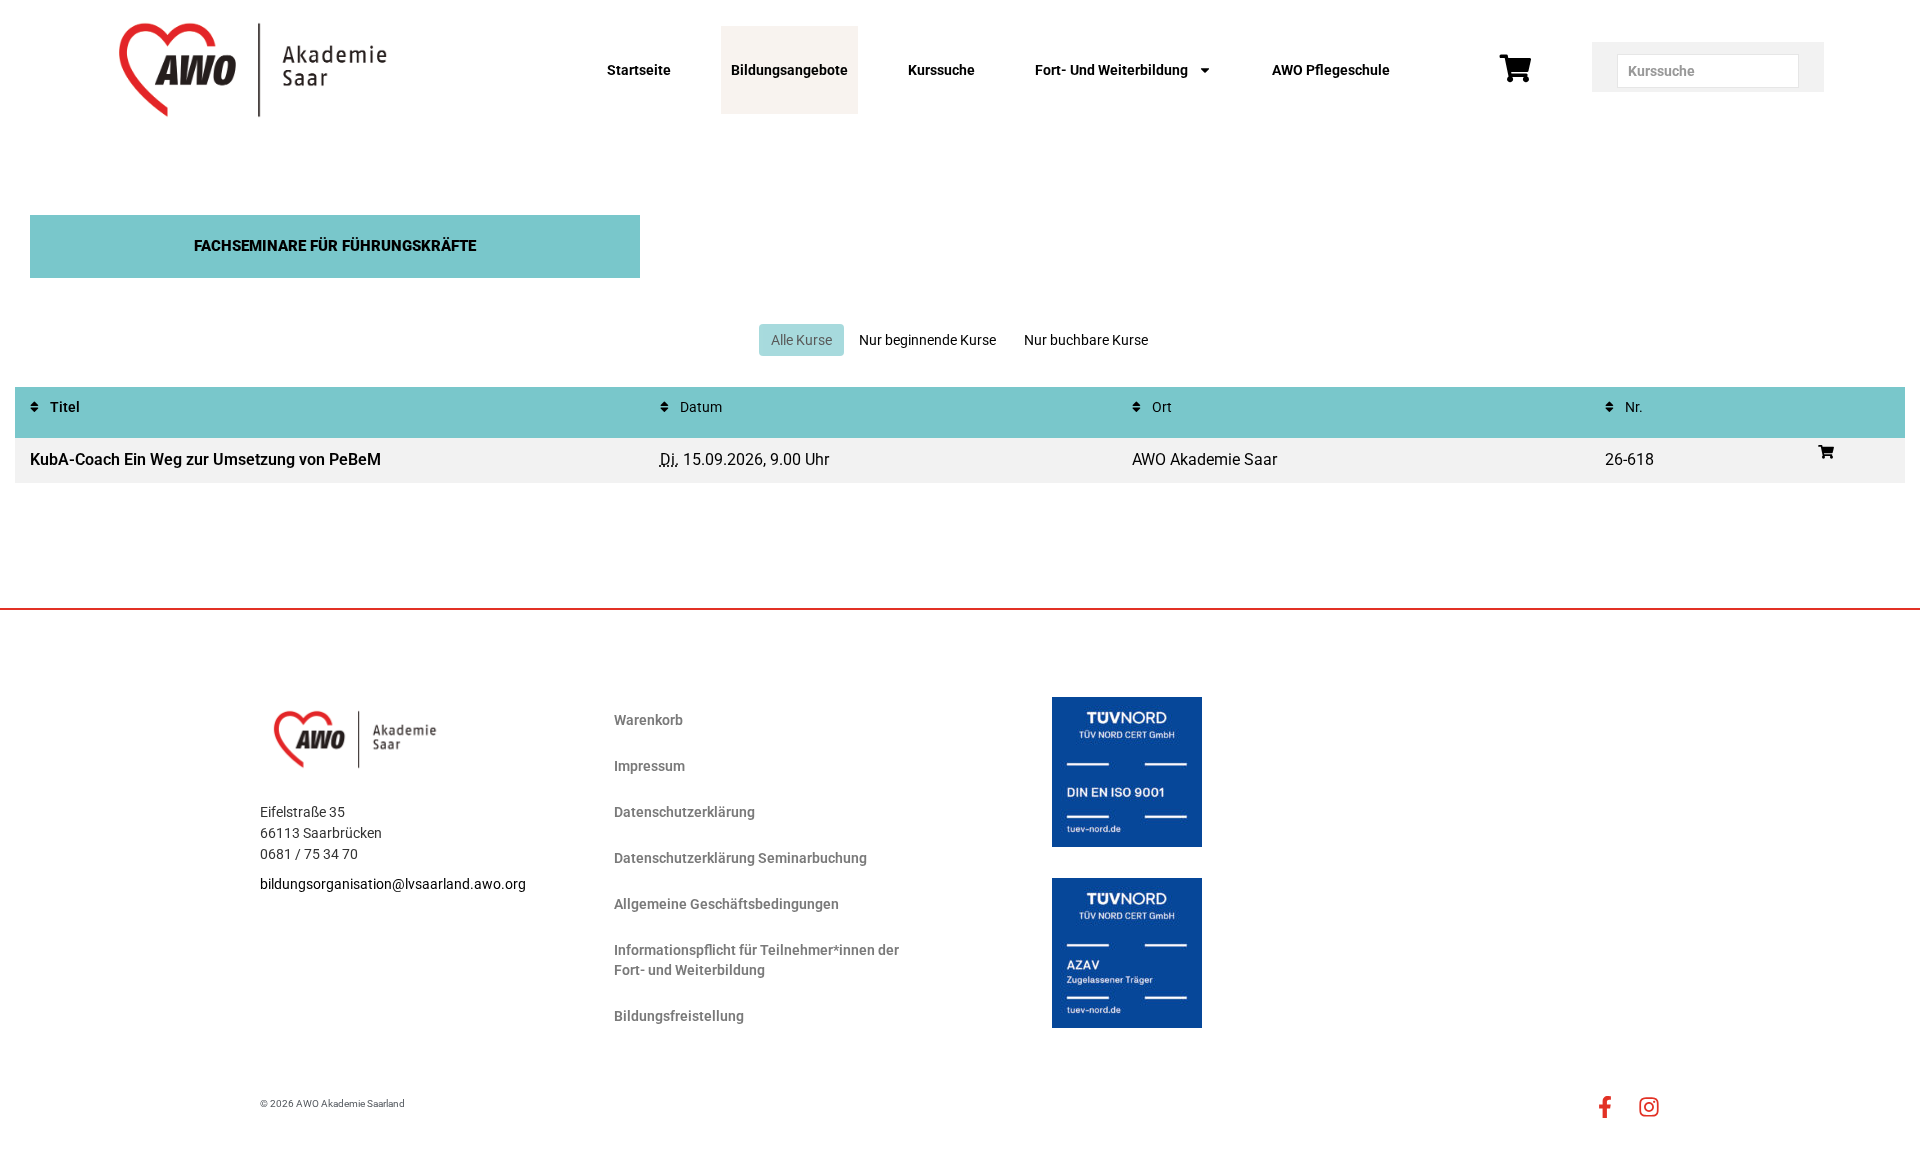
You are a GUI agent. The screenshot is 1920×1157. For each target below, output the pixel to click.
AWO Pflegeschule (1331, 70)
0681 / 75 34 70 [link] (309, 854)
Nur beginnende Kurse (927, 340)
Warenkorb (648, 720)
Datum (699, 407)
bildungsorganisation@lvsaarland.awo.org (393, 884)
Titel (63, 407)
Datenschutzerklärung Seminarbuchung (740, 858)
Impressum (649, 766)
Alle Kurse (801, 340)
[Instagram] (1649, 1107)
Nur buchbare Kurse (1086, 340)
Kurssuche (941, 70)
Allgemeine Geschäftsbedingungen (726, 904)
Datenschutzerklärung (684, 812)
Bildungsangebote (789, 70)
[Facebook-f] (1605, 1107)
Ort (1160, 407)
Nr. (1632, 407)
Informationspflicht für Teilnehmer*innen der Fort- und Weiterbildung (756, 960)
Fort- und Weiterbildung (1111, 70)
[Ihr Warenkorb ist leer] (1516, 69)
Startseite (639, 70)
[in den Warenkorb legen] (1826, 452)
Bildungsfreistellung (679, 1016)
